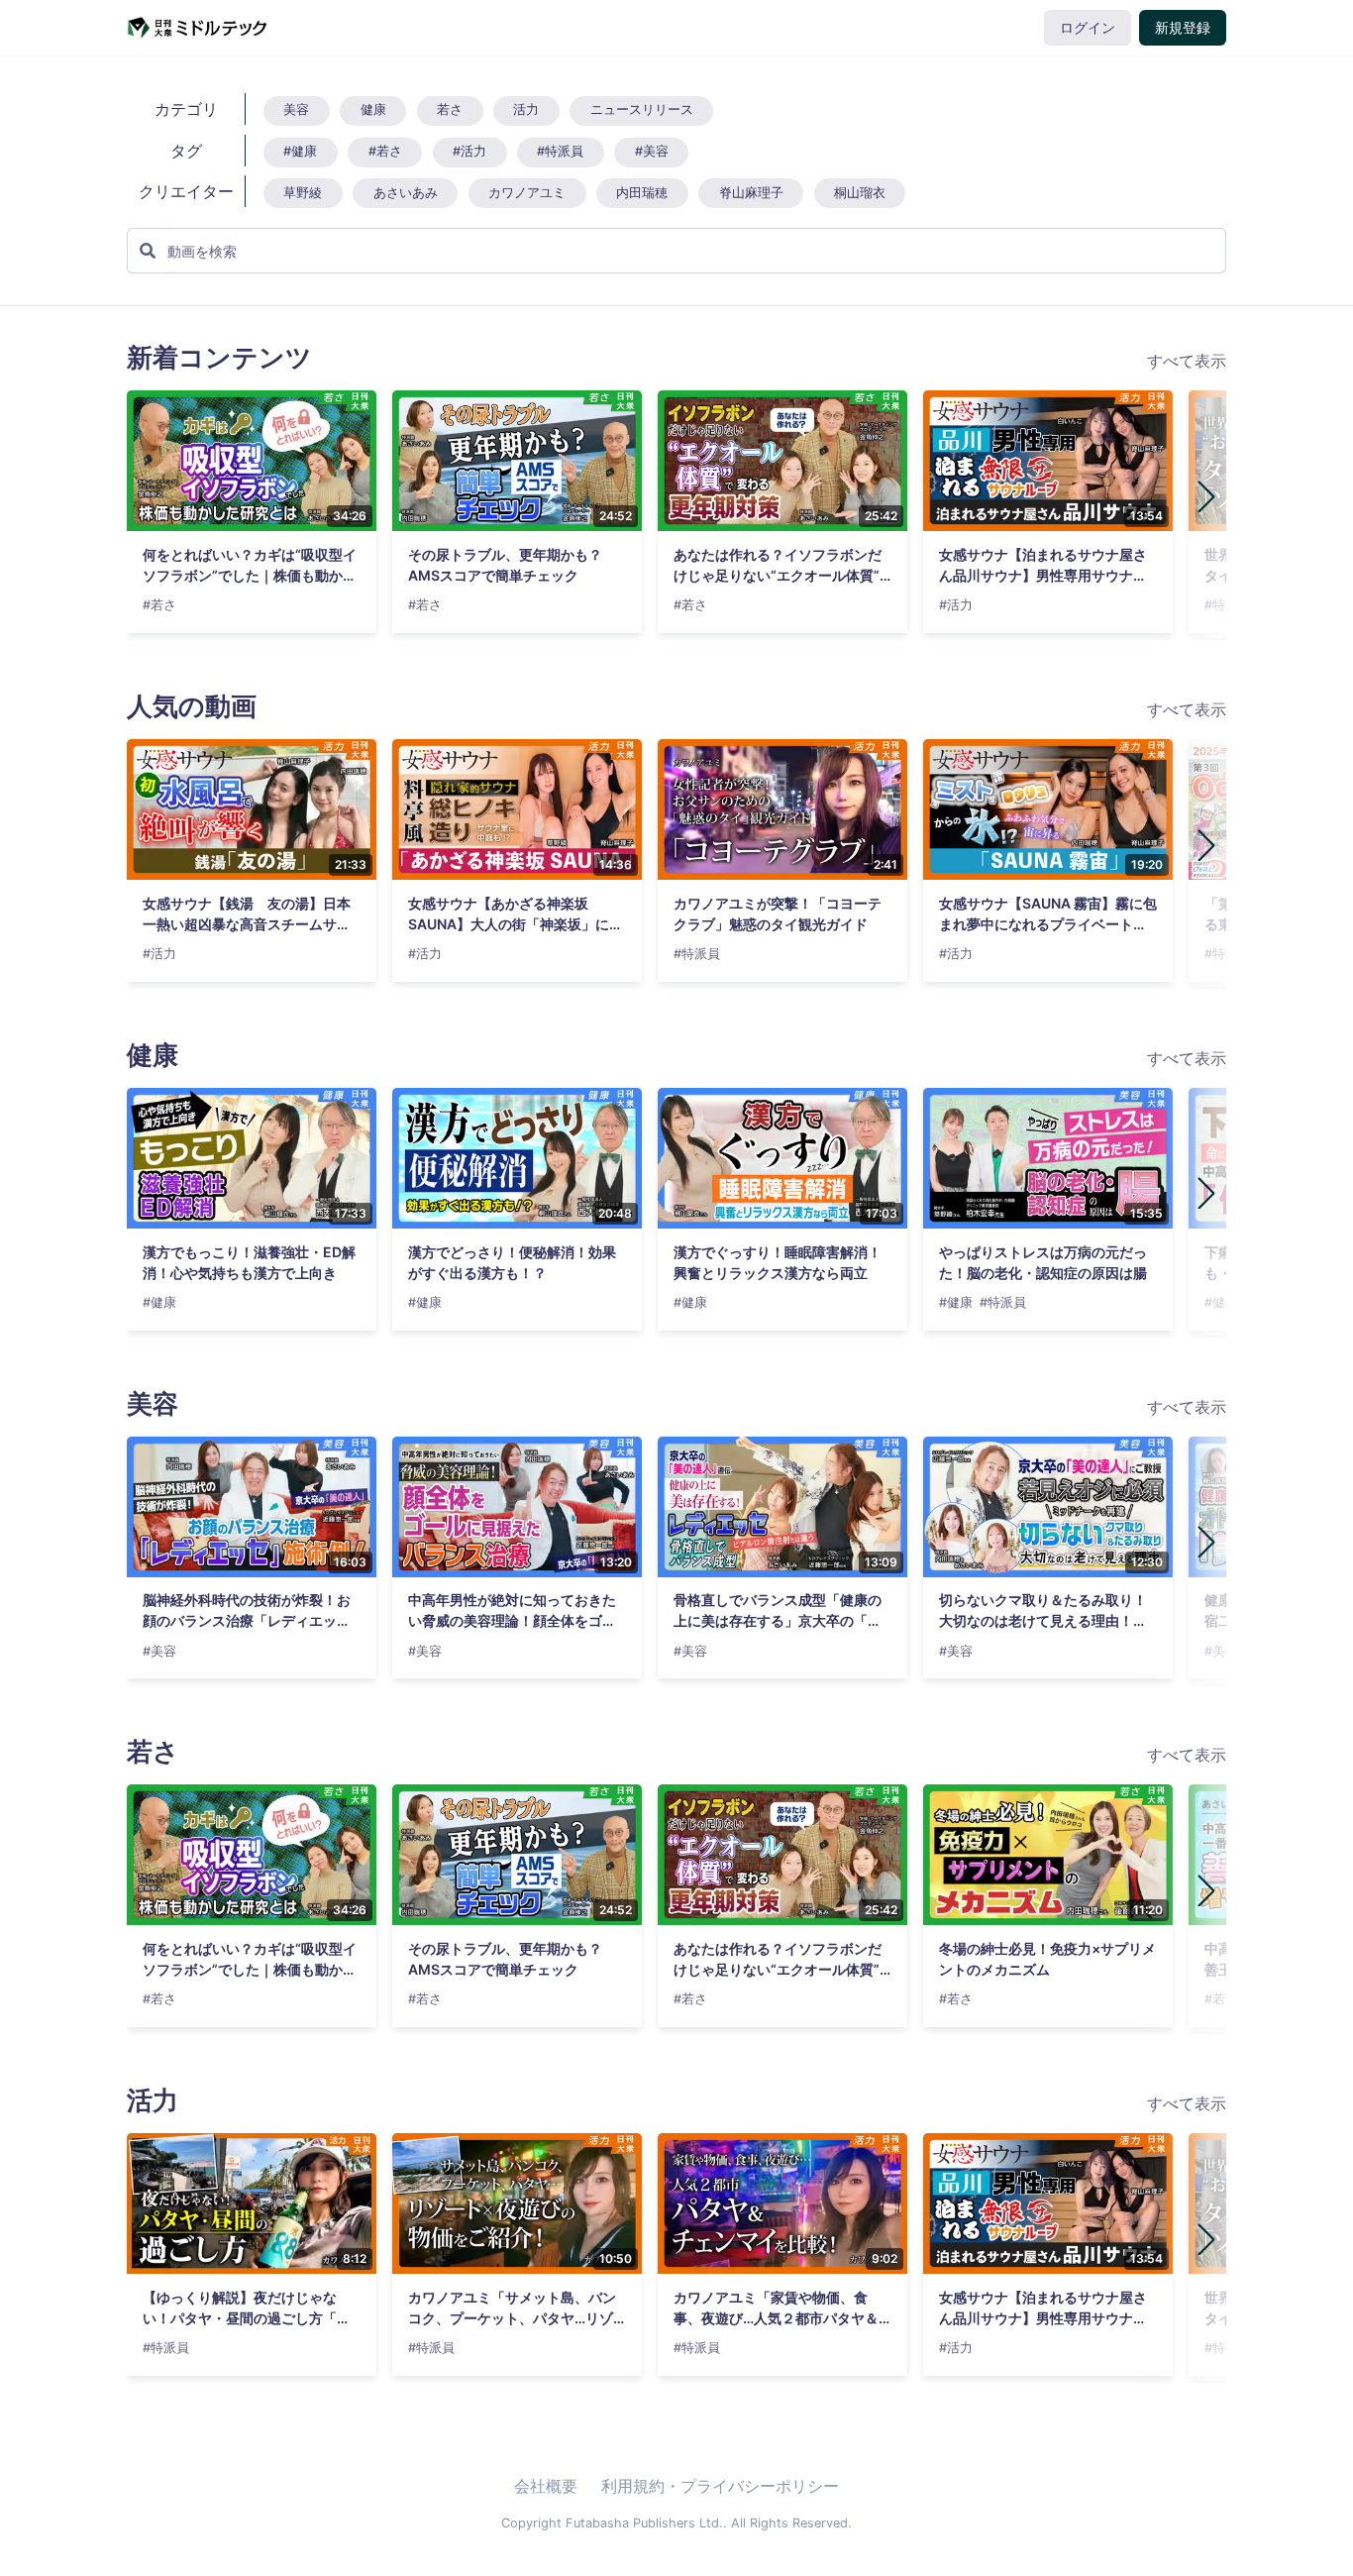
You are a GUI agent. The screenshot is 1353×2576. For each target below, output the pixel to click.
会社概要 (546, 2486)
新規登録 (1183, 28)
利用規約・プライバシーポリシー (720, 2486)
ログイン (1088, 28)
